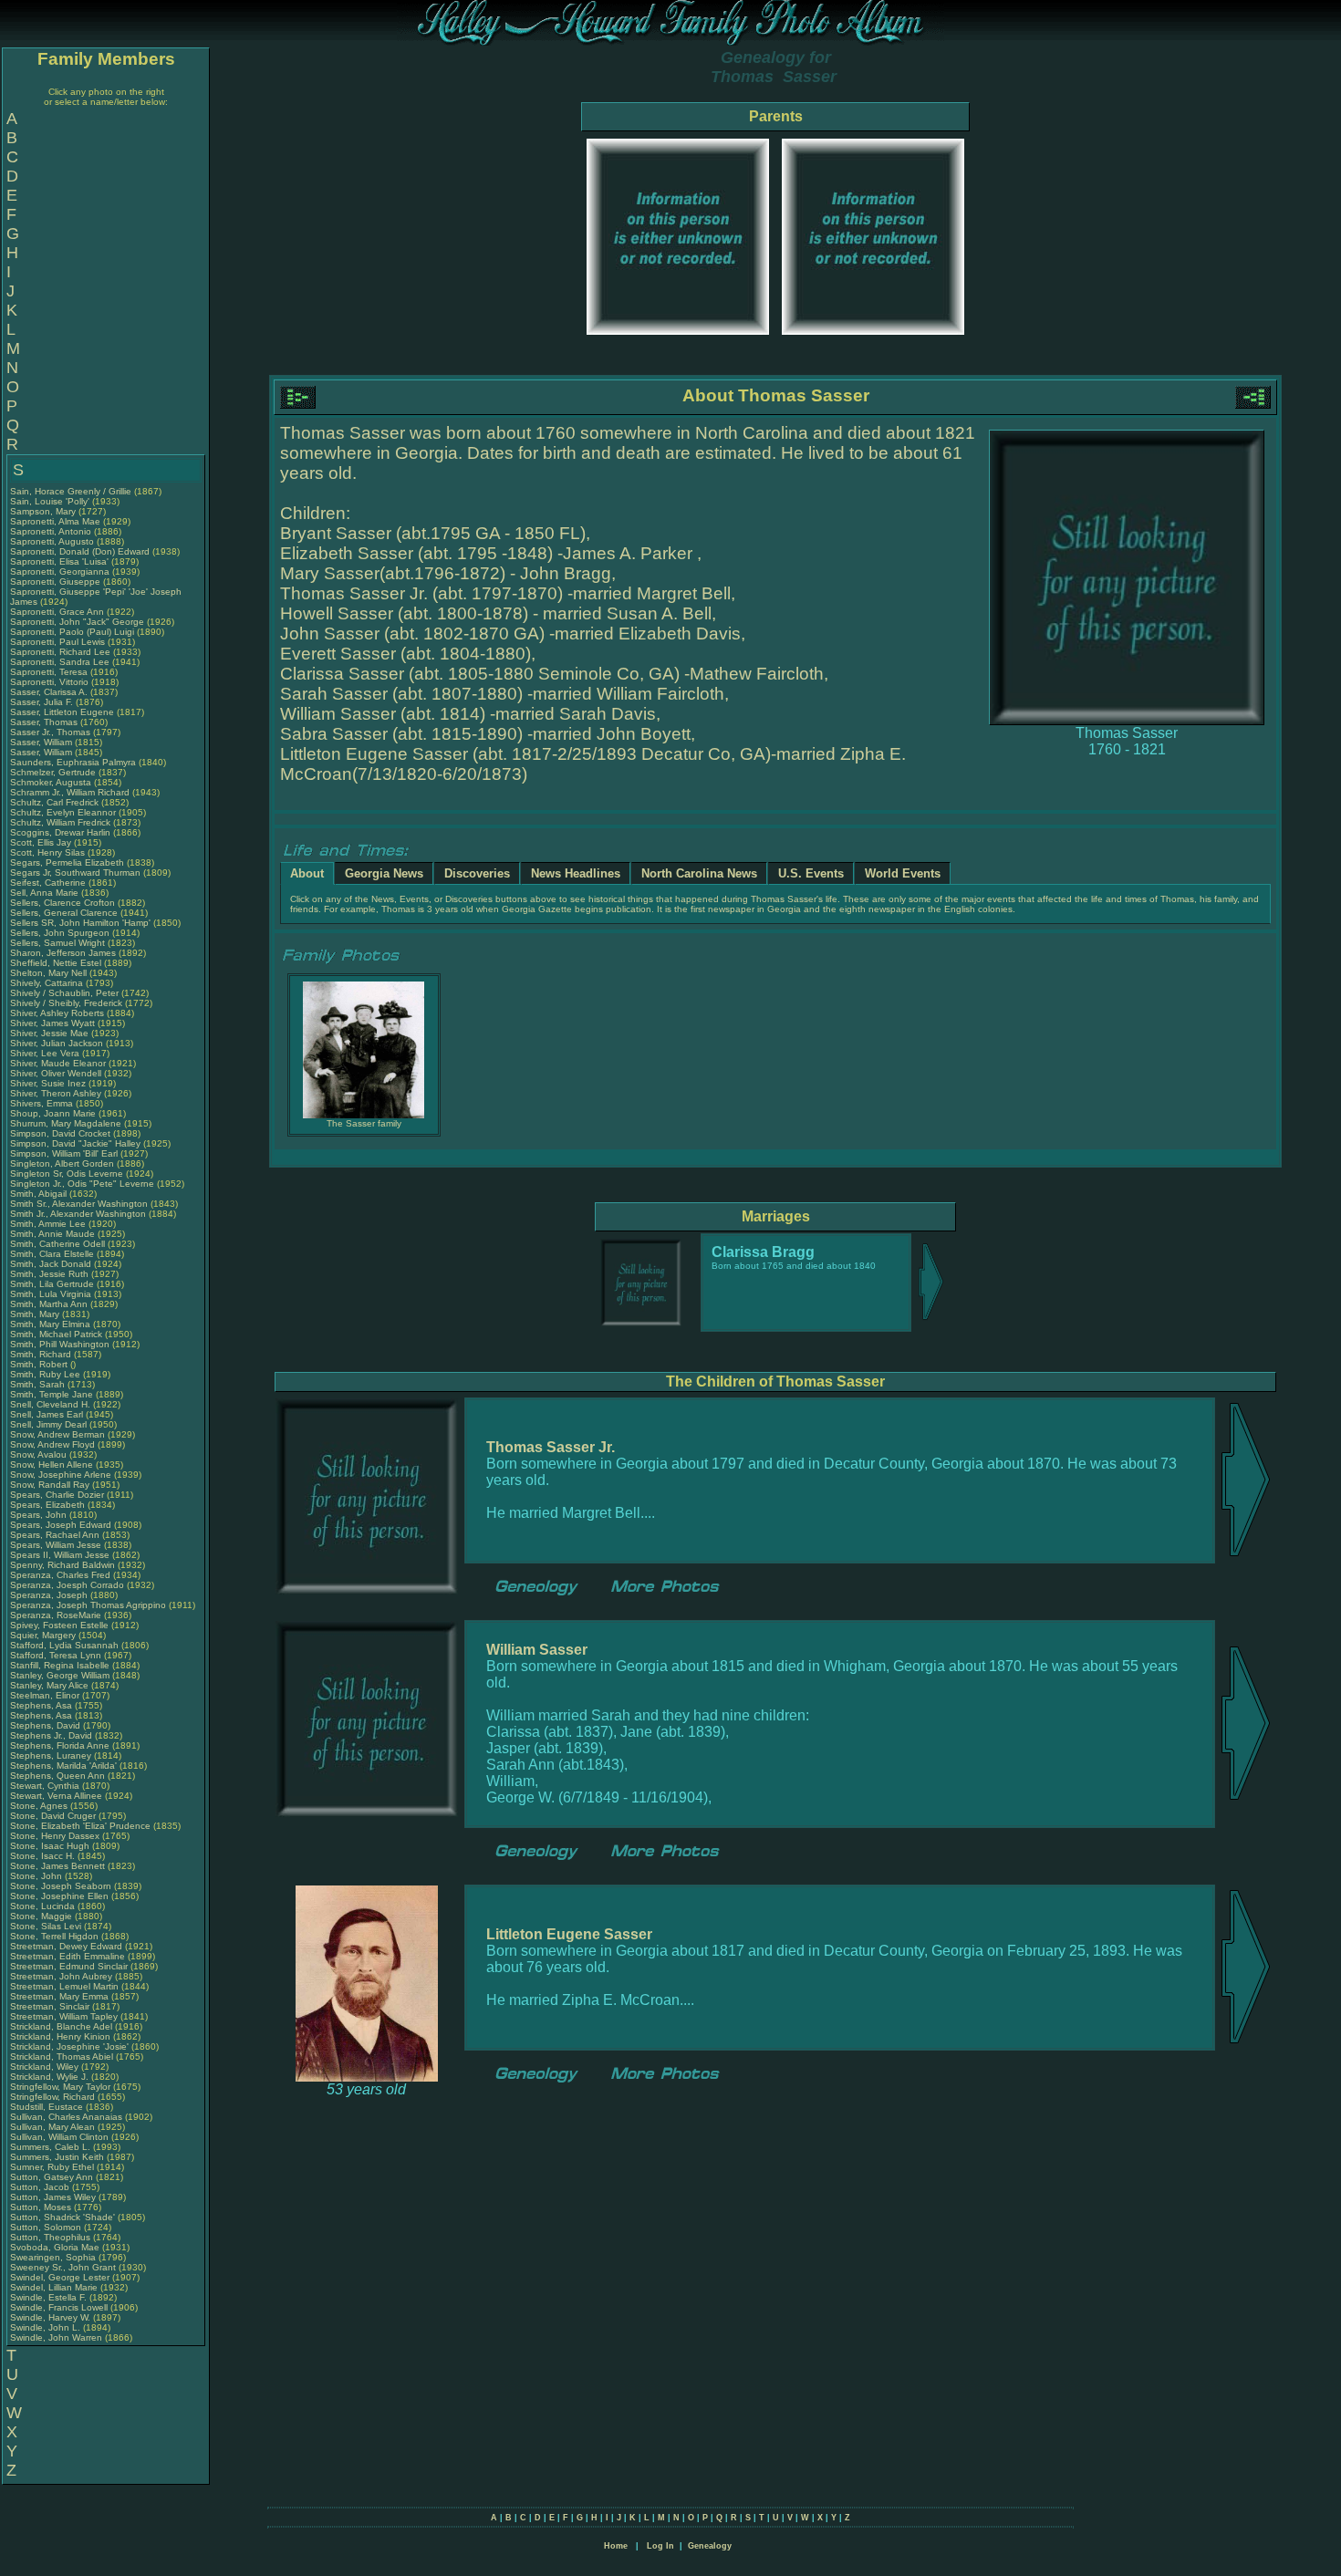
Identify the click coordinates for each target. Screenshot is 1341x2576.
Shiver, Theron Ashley (56, 1093)
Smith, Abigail (40, 1194)
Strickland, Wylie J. (49, 2077)
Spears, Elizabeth (49, 1505)
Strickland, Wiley (46, 2067)
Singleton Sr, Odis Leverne (67, 1174)
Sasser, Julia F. (42, 702)
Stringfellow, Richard (54, 2097)
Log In (660, 2546)
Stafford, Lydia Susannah (64, 1645)
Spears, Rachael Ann (55, 1535)
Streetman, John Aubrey (61, 1976)
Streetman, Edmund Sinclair (69, 1966)
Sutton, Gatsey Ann (52, 2177)
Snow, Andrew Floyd (52, 1444)
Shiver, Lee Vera (45, 1053)
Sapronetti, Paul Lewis (57, 642)
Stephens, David (47, 1725)
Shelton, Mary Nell (48, 973)
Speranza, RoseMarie (57, 1615)
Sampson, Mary (44, 511)
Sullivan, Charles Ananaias (66, 2117)
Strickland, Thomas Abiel (62, 2057)
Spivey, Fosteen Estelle (59, 1625)
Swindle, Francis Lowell (59, 2307)
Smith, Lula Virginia (51, 1294)
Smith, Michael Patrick (56, 1334)
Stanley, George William (60, 1675)
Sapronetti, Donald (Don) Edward (80, 551)
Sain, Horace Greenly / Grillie (71, 491)
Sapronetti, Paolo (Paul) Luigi (72, 632)
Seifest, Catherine (49, 883)
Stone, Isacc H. (42, 1856)
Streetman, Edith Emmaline (68, 1956)
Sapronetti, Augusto (53, 541)
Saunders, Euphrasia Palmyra (73, 762)
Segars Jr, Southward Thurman (75, 873)
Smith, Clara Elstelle (52, 1254)
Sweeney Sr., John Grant (63, 2267)
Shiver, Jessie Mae (49, 1033)
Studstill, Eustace (48, 2107)
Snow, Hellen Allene (52, 1465)
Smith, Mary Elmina (50, 1324)
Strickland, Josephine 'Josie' (71, 2046)
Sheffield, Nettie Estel (56, 963)
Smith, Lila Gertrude (52, 1284)
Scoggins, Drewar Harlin (60, 832)
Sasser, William (42, 742)
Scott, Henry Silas (47, 852)
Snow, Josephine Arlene (61, 1475)
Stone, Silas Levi (46, 1926)
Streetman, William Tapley (64, 2016)
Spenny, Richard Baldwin (62, 1565)
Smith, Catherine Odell (57, 1244)
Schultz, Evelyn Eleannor (63, 812)
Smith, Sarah (39, 1384)
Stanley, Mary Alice (49, 1685)
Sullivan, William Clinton (59, 2137)
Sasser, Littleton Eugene (62, 712)
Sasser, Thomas (45, 722)
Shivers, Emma (43, 1103)
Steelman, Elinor (46, 1695)
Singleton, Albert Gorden (62, 1163)
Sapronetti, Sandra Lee (60, 662)
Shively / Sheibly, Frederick (68, 1003)
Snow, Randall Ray (50, 1485)
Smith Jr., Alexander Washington (78, 1214)
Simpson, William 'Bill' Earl (64, 1153)
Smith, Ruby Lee (45, 1374)
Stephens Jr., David (52, 1735)
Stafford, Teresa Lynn (56, 1655)
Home (616, 2546)
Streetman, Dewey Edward (66, 1946)
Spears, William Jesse (56, 1545)
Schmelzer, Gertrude (54, 772)
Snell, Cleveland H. (50, 1404)
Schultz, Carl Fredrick (54, 802)
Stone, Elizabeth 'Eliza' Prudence (80, 1826)
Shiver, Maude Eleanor (58, 1063)
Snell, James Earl (47, 1414)
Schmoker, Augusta (52, 782)
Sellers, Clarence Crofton (62, 903)
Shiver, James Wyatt (52, 1023)
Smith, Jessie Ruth (49, 1274)
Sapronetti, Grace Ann (57, 612)
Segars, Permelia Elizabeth (67, 862)
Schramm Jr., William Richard (70, 792)
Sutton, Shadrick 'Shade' (64, 2217)
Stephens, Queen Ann (59, 1776)
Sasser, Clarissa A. (49, 692)
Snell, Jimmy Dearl (48, 1424)
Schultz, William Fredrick (60, 822)
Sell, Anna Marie (44, 893)
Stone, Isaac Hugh (50, 1846)
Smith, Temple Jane (52, 1394)
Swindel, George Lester (60, 2277)
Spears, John (40, 1515)
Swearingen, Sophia (54, 2257)
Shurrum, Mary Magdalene (66, 1123)
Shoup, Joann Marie (53, 1113)
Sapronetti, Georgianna (61, 571)
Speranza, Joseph (50, 1595)
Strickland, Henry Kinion (60, 2036)
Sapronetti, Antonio (52, 531)
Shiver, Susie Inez (48, 1083)
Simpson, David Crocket (60, 1133)
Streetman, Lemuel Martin (64, 1986)
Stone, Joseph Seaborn (61, 1886)
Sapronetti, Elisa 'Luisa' (61, 561)
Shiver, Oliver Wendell (56, 1073)
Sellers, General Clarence (64, 913)
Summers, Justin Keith (57, 2157)
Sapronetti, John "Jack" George (77, 622)
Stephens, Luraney (52, 1755)
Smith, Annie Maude (52, 1234)
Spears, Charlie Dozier (57, 1495)
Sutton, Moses (42, 2207)
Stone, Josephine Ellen (59, 1896)
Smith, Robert (40, 1364)
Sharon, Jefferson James (63, 953)
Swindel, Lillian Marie (54, 2287)
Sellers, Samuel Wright (57, 943)
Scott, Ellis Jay (41, 842)
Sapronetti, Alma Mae (55, 521)
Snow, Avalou (40, 1454)
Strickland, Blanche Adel (61, 2026)
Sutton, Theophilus (52, 2237)
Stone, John (37, 1876)
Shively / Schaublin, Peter (66, 993)
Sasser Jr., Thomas (52, 732)
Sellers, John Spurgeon (60, 933)
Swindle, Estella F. (48, 2297)
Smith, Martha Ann (49, 1304)
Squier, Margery (44, 1635)
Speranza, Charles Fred (60, 1575)
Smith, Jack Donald (51, 1264)
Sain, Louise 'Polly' (50, 501)
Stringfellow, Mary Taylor (60, 2087)
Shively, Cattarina (48, 983)
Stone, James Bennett (57, 1866)
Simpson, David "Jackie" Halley (75, 1143)
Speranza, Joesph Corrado (67, 1585)
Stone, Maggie (42, 1916)
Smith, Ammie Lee (48, 1224)
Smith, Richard (42, 1354)
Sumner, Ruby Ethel (52, 2167)
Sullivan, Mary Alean (52, 2127)
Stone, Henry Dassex (55, 1836)
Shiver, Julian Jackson (57, 1043)
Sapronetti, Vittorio (51, 682)
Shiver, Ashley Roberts (57, 1013)
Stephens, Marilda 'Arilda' (65, 1766)
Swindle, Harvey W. (50, 2317)
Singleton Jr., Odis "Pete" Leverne (82, 1184)
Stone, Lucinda (44, 1906)
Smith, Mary (36, 1314)
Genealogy (710, 2546)
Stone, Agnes (40, 1806)
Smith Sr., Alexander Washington (79, 1204)
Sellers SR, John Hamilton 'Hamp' (80, 923)
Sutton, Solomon (47, 2227)
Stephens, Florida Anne (60, 1745)
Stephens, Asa (42, 1705)
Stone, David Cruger (53, 1816)
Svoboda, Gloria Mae (55, 2247)
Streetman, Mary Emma (59, 1996)
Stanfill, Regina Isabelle (60, 1665)
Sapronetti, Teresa (50, 672)
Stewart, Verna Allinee (56, 1796)
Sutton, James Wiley (53, 2197)
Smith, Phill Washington (60, 1344)
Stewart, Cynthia (46, 1786)
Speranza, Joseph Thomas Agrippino (88, 1605)
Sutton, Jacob (41, 2187)
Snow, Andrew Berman (57, 1434)
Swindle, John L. (45, 2327)
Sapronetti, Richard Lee (60, 652)
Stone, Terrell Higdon (54, 1936)
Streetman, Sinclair (51, 2006)
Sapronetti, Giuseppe (57, 582)
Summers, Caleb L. (50, 2147)
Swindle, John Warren (56, 2337)
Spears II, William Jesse (60, 1555)
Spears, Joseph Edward (61, 1525)
